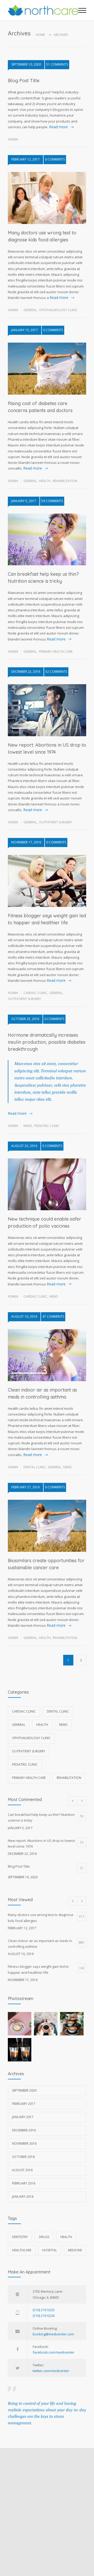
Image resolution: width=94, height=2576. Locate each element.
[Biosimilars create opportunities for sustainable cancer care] (47, 1526)
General (30, 310)
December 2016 (24, 2130)
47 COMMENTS (53, 1316)
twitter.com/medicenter (51, 2371)
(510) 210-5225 (44, 2310)
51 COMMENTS (57, 64)
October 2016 (23, 2157)
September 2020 (24, 2090)
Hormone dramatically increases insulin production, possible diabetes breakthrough (47, 1042)
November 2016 (24, 2144)
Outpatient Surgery (55, 822)
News (28, 1126)
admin (13, 139)
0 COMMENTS (55, 159)
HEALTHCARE (22, 2250)
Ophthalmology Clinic (58, 310)
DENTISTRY (20, 2237)
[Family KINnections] (43, 10)
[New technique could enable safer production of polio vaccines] (47, 1184)
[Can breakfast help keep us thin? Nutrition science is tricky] (47, 540)
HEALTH (66, 2237)
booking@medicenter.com (53, 2334)
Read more (58, 127)
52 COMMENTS (56, 672)
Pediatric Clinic (47, 1126)
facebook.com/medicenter (54, 2352)
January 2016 (23, 2197)
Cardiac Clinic (35, 993)
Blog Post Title (24, 81)
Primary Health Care (56, 652)
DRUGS (44, 2237)
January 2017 (23, 2117)
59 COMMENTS (52, 501)
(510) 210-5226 (44, 2316)
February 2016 (24, 2183)
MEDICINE (75, 2250)
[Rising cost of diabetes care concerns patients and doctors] (47, 369)
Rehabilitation (65, 481)
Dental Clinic (35, 1467)
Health (45, 481)
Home (40, 35)
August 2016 (22, 2170)
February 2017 (24, 2104)
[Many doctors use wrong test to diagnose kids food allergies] (47, 198)
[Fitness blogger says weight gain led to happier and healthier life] (47, 881)
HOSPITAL (50, 2250)
